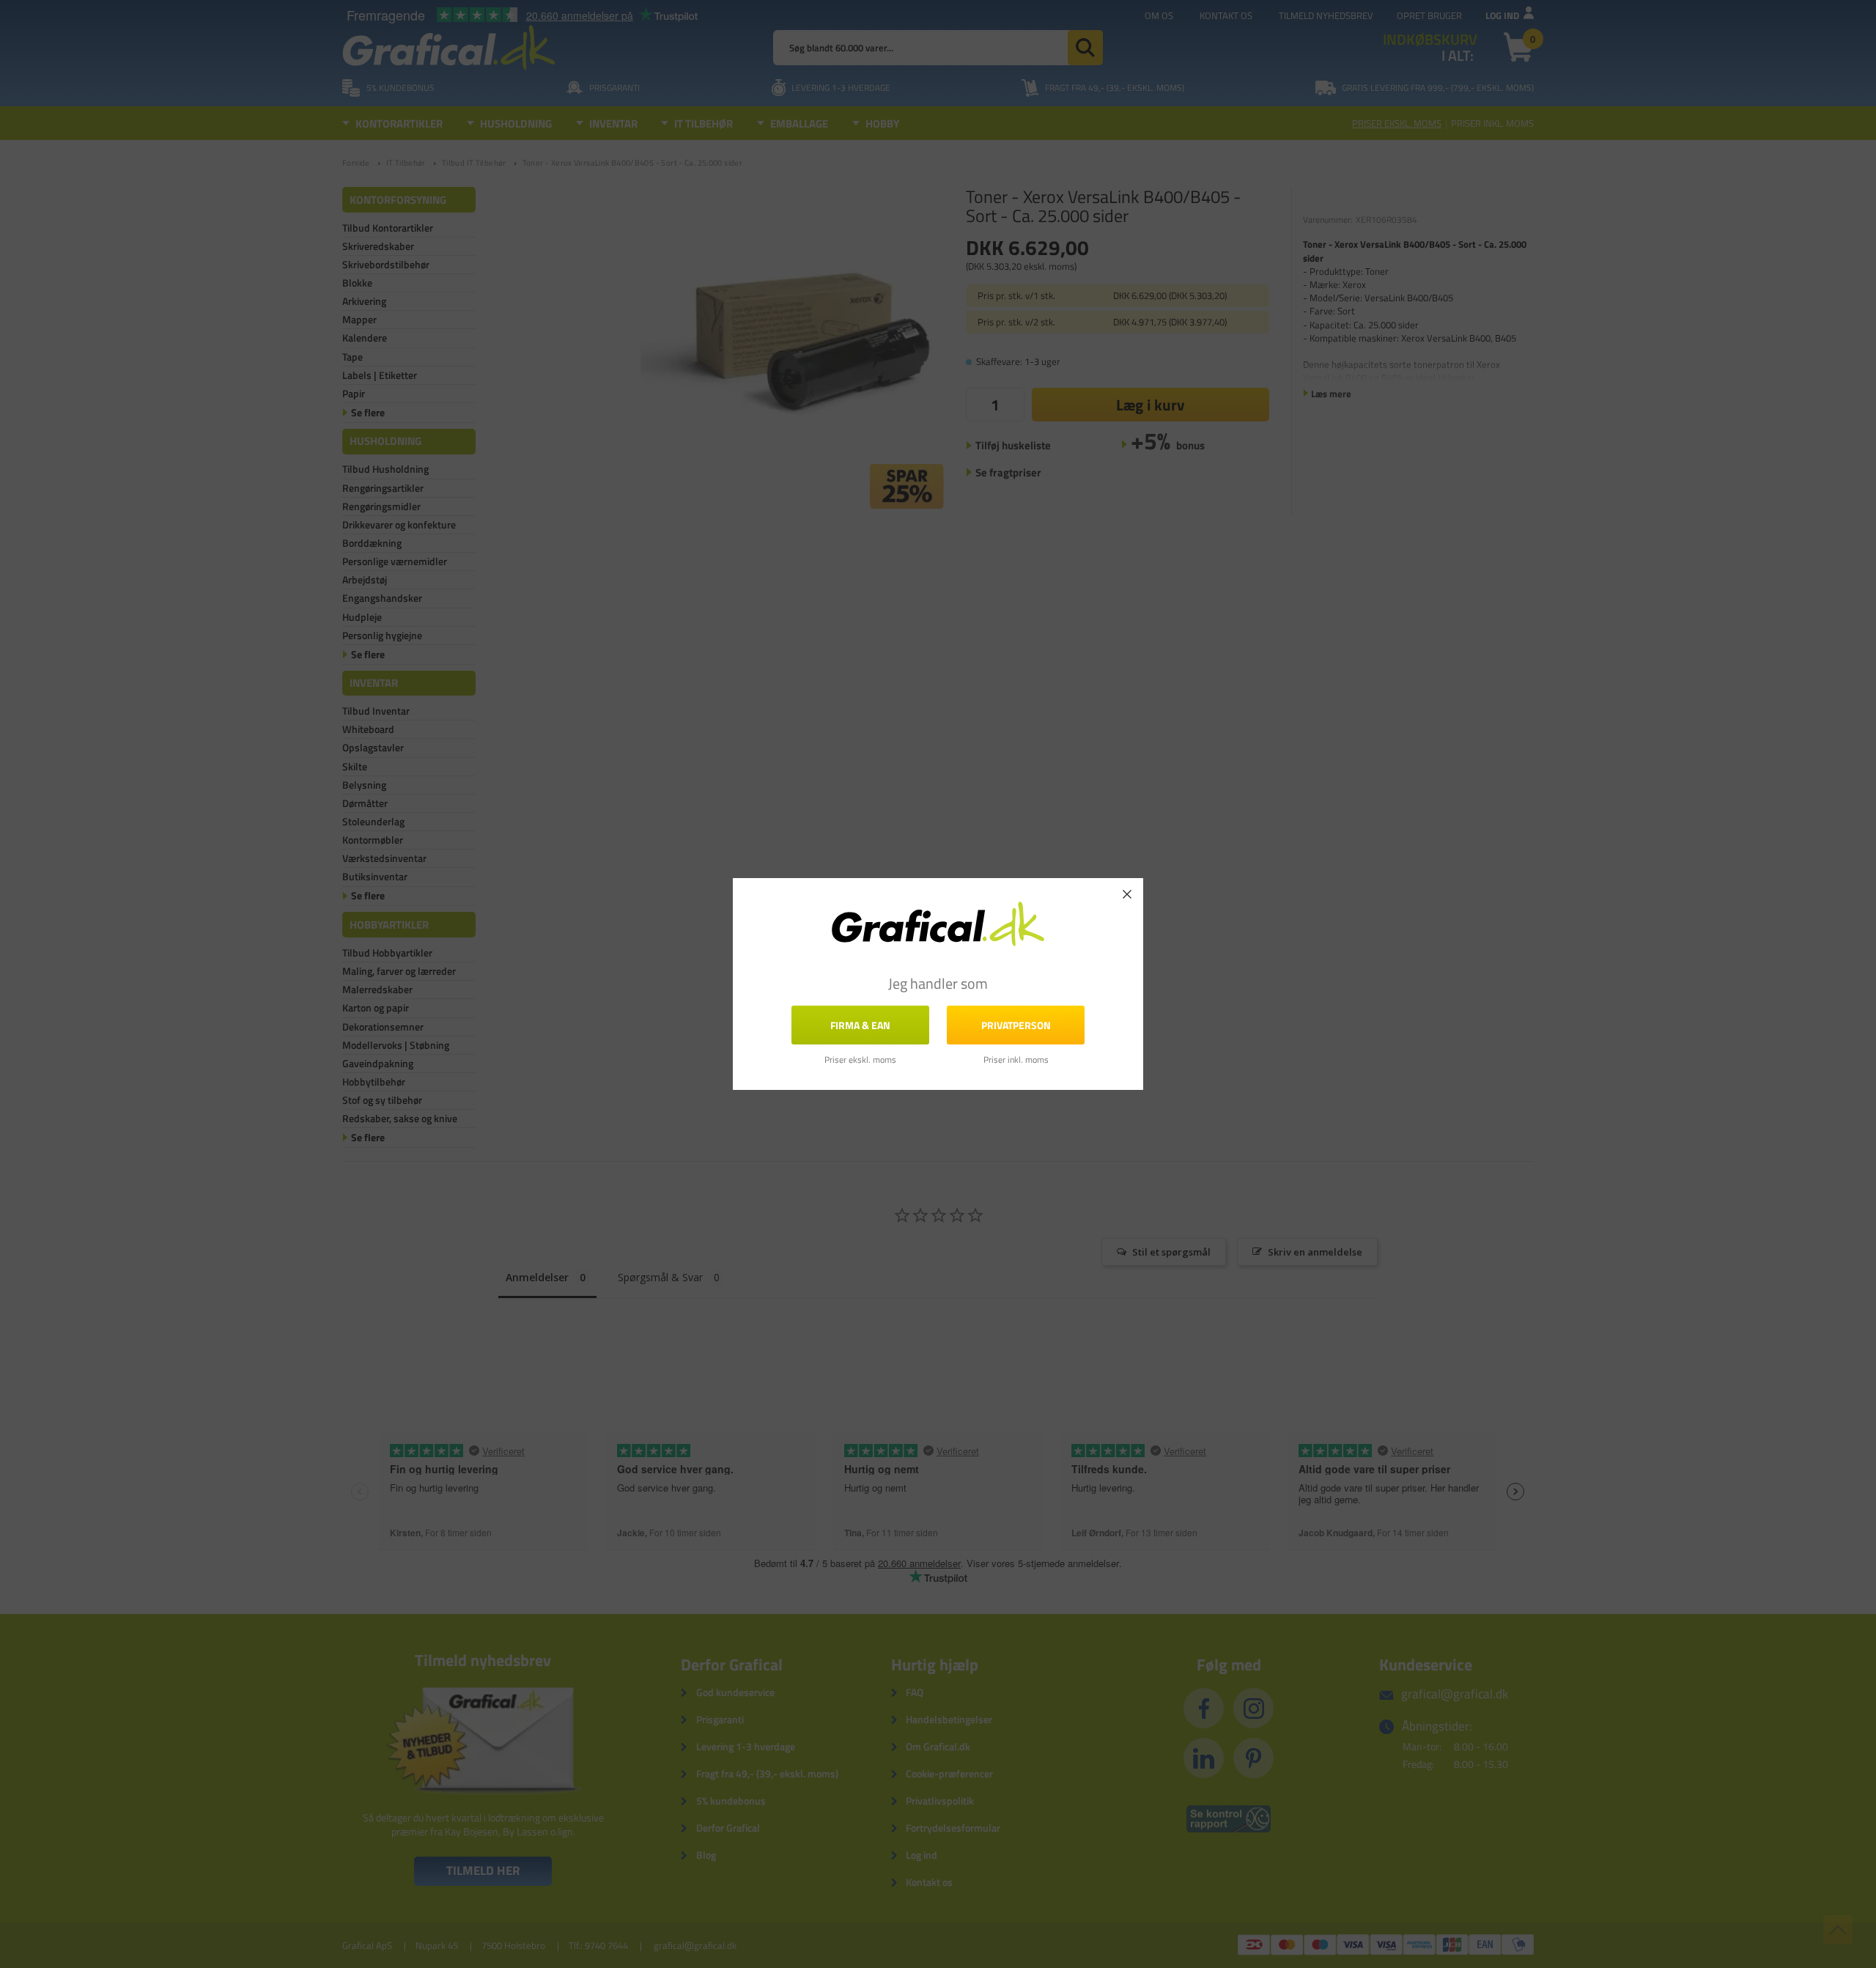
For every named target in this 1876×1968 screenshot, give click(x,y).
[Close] (1127, 894)
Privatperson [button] (1016, 1025)
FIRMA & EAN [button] (860, 1025)
